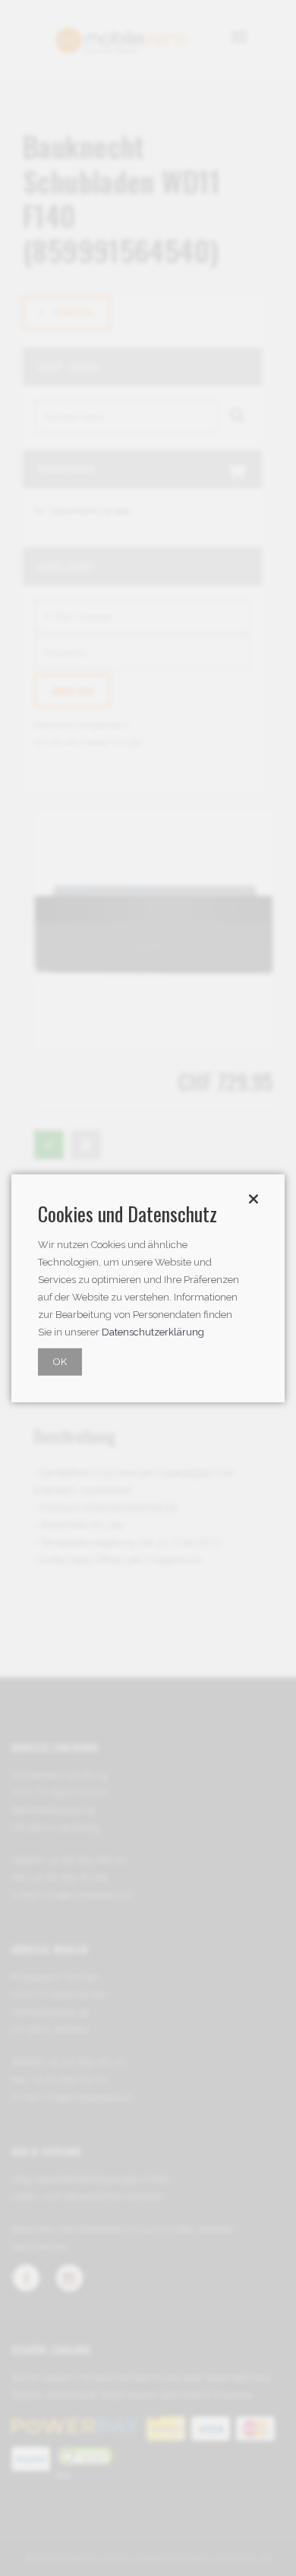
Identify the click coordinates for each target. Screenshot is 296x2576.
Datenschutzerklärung (153, 1332)
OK (60, 1362)
